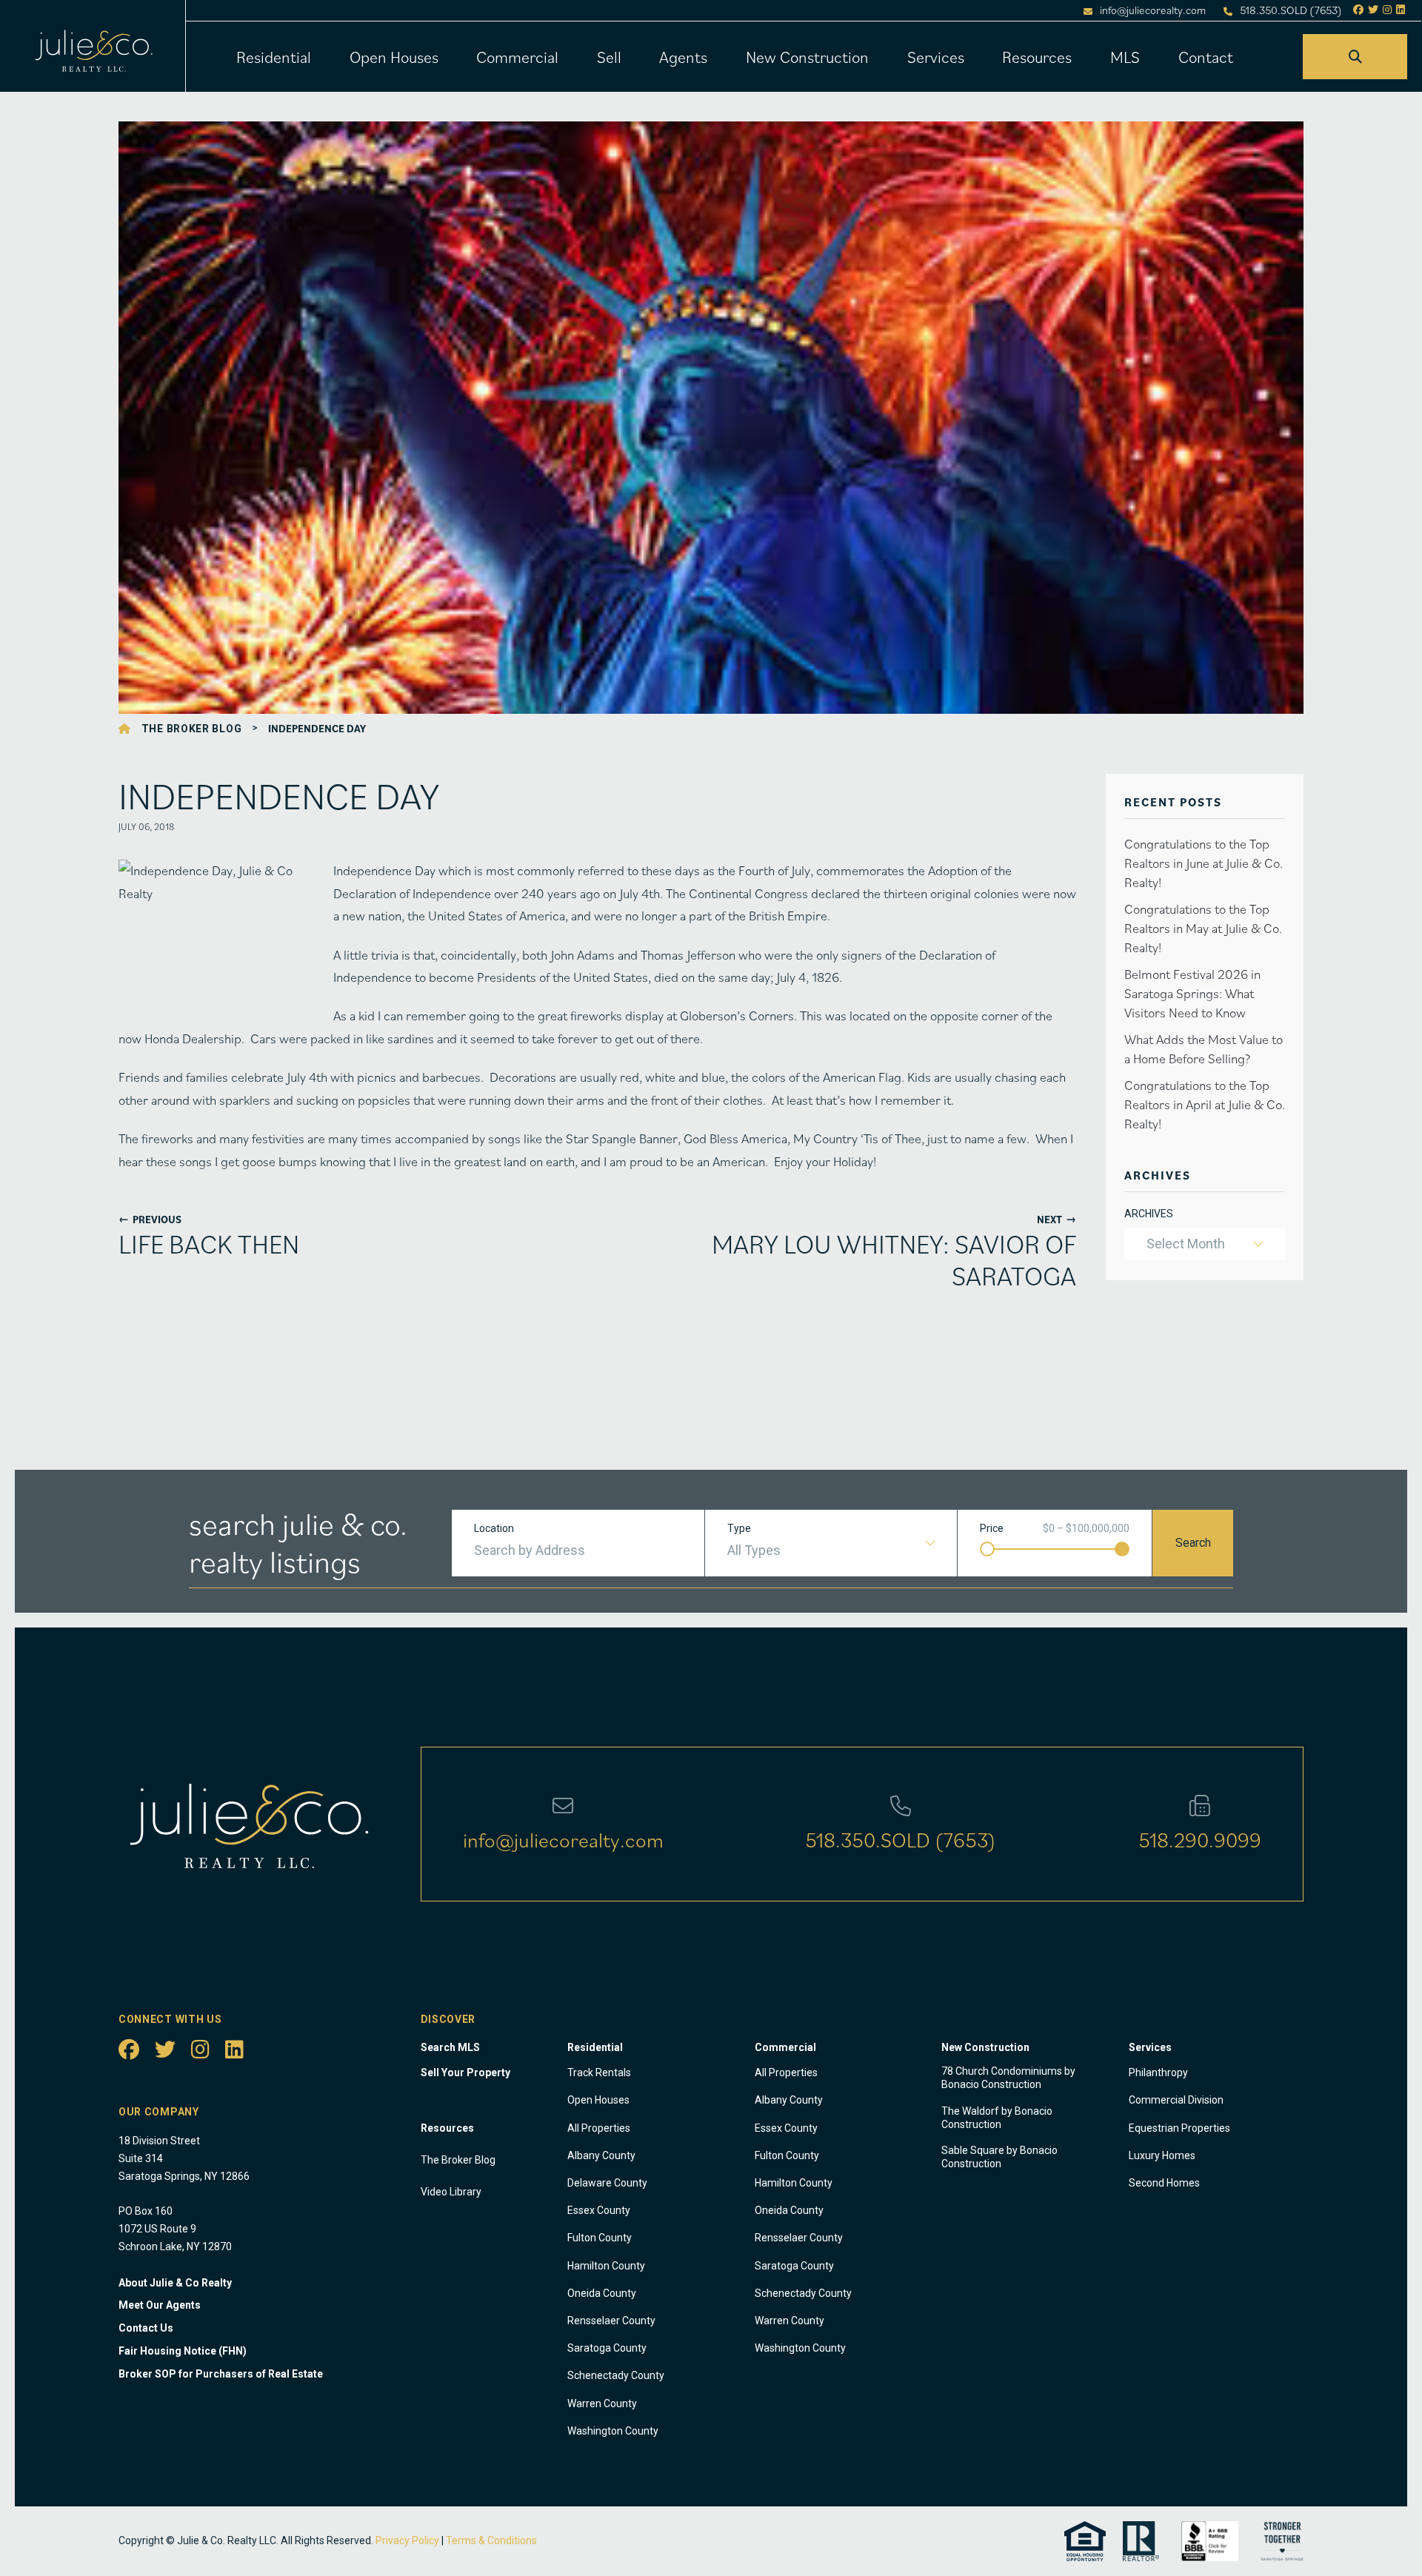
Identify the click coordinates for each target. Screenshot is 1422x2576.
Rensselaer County (611, 2321)
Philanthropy (1158, 2072)
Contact (1206, 57)
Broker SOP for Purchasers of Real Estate (221, 2374)
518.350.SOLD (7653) (1291, 10)
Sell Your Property (465, 2072)
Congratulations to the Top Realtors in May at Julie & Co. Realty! (1203, 928)
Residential (274, 57)
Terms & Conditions (491, 2540)
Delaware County (607, 2183)
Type (739, 1528)
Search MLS (450, 2047)
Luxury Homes (1162, 2155)
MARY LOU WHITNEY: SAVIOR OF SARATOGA (894, 1259)
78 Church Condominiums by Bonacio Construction (1008, 2078)
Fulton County (600, 2238)
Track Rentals (599, 2072)
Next (1057, 1219)
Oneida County (602, 2293)
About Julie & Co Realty (175, 2283)
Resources (1037, 57)
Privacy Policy (407, 2540)
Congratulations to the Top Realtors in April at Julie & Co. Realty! (1205, 1104)
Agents (683, 57)
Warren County (602, 2403)
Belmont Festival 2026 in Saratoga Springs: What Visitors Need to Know (1192, 993)
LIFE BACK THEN (209, 1244)
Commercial (517, 57)
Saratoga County (607, 2348)
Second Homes (1164, 2183)
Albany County (601, 2155)
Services (936, 57)
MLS (1125, 57)
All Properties (599, 2128)
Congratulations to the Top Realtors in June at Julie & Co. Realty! (1204, 863)
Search (1193, 1543)
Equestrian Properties (1179, 2128)
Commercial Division (1176, 2100)
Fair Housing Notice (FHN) (183, 2351)
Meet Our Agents (160, 2305)
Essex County (599, 2210)
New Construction (807, 57)
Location (494, 1528)
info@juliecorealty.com (1153, 10)
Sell (609, 57)
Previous (150, 1219)
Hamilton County (606, 2266)
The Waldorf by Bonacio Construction (997, 2118)
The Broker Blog (192, 729)
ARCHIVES (1149, 1214)
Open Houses (394, 57)
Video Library (451, 2192)
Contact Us (146, 2328)
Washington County (613, 2431)
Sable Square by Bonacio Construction (999, 2157)
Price (992, 1528)
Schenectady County (616, 2375)
